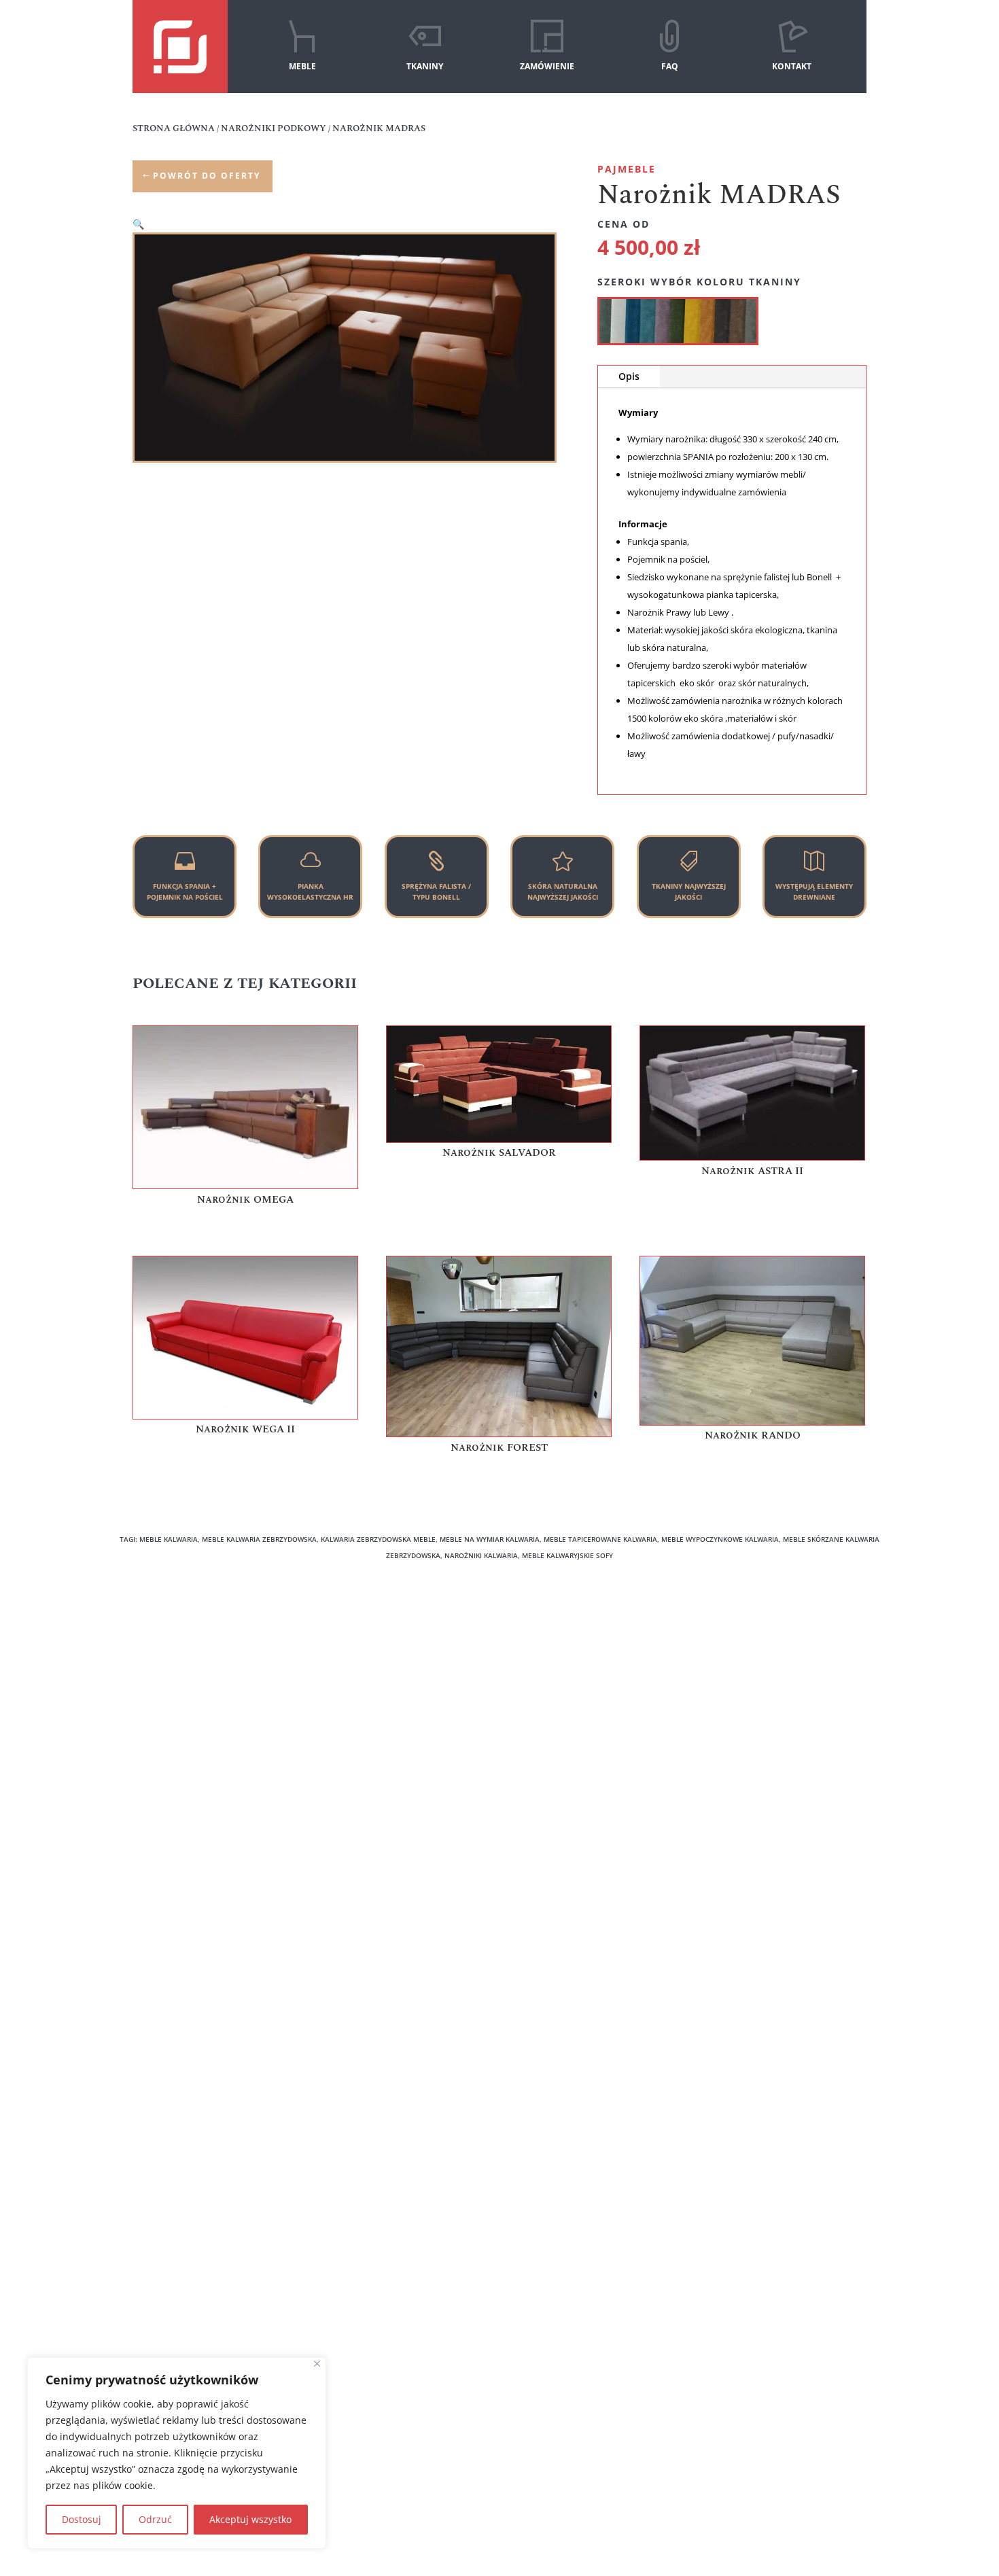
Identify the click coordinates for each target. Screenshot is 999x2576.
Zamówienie (168, 1711)
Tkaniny (158, 1692)
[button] (138, 224)
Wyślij (435, 2088)
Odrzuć (155, 2519)
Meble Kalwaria (744, 1654)
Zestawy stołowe (556, 1711)
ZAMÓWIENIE (547, 66)
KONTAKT (792, 66)
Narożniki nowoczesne (381, 1673)
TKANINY (425, 66)
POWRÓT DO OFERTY (207, 176)
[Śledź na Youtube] (524, 2429)
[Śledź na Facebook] (475, 2429)
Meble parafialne (748, 1692)
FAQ (670, 66)
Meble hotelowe (556, 1730)
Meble (154, 1673)
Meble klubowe (743, 1673)
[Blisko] (317, 2364)
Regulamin (164, 1749)
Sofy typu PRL (360, 1711)
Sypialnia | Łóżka (368, 1749)
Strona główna (174, 128)
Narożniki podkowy (373, 1654)
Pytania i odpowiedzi (187, 1730)
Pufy (529, 1692)
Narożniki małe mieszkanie (391, 1692)
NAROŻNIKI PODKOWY (274, 128)
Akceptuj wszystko (250, 2519)
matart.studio (878, 2513)
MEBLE (302, 66)
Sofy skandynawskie (375, 1730)
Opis (629, 376)
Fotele (533, 1673)
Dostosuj (82, 2519)
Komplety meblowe (563, 1654)
